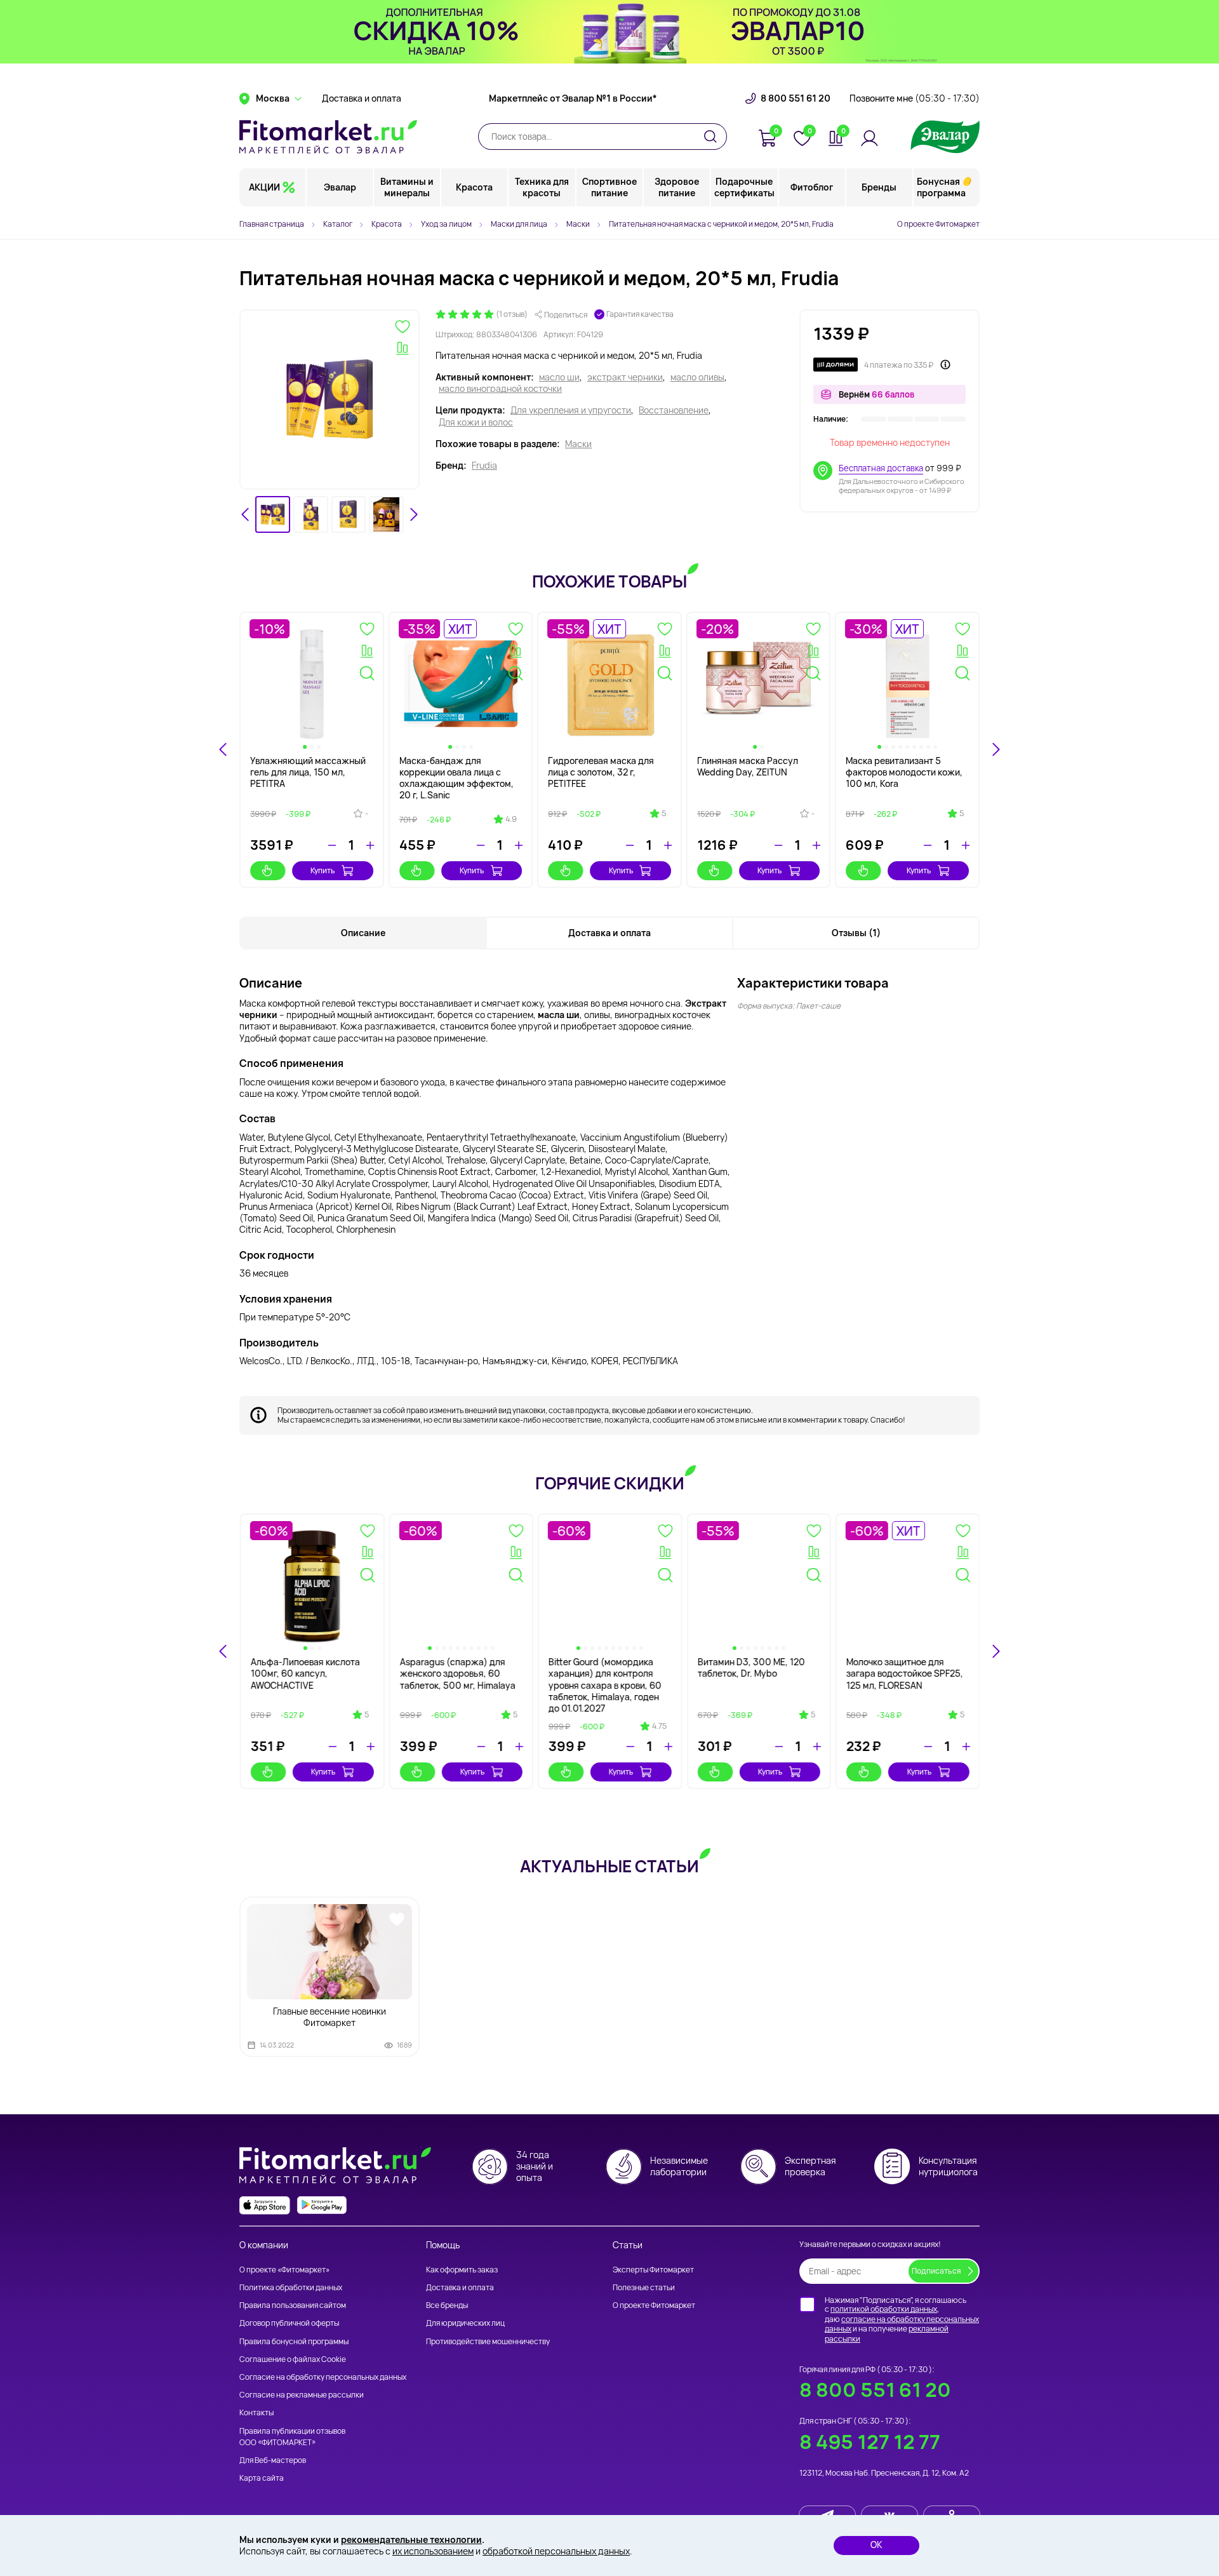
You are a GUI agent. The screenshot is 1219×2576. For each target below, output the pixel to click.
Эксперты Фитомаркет (653, 2270)
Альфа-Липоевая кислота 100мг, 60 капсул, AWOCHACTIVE (305, 1673)
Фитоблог (812, 187)
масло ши (559, 377)
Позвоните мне (915, 98)
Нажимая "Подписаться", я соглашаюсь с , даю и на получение (902, 2319)
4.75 (659, 1726)
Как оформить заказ (462, 2270)
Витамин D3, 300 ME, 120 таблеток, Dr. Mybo (751, 1667)
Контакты (256, 2412)
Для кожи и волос (476, 422)
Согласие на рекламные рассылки (302, 2395)
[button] (273, 515)
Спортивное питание (609, 187)
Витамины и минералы (407, 187)
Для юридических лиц (465, 2323)
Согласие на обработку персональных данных (323, 2377)
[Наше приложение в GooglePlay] (322, 2205)
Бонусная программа (941, 187)
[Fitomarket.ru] (328, 137)
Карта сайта (262, 2478)
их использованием (433, 2551)
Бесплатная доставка (881, 468)
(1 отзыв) (512, 314)
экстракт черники (625, 377)
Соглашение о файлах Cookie (293, 2359)
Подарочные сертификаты (744, 187)
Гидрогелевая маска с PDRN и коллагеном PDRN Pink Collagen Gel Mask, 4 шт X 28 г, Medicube (609, 778)
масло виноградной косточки (500, 389)
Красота (474, 187)
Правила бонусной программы (294, 2341)
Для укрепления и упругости (571, 410)
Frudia (484, 466)
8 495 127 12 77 (870, 2442)
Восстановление (674, 410)
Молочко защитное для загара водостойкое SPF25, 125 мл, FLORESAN (904, 1673)
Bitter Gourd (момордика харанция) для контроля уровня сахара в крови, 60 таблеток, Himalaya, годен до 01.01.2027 (604, 1685)
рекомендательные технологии (411, 2539)
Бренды (879, 187)
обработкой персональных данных (556, 2551)
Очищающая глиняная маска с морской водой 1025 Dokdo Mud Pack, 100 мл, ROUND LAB (311, 778)
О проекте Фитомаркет (938, 224)
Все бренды (447, 2305)
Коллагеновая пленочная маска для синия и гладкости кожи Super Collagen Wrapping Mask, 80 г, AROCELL (905, 784)
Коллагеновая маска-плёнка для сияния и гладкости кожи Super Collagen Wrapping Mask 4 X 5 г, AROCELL (757, 784)
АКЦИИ (264, 187)
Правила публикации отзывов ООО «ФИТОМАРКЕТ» (292, 2437)
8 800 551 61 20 (796, 98)
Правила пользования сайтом (293, 2305)
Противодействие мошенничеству (488, 2341)
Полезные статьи (644, 2287)
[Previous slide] (223, 1651)
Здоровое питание (677, 187)
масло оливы (697, 377)
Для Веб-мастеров (273, 2460)
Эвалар (340, 187)
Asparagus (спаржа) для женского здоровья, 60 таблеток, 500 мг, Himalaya (457, 1673)
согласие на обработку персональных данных (902, 2324)
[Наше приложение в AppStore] (265, 2205)
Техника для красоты (542, 187)
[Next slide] (413, 514)
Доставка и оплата (362, 98)
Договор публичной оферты (289, 2323)
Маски (578, 444)
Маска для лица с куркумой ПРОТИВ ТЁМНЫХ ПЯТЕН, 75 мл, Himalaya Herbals (458, 778)
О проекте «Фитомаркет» (284, 2270)
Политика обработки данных (291, 2287)
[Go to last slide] (246, 514)
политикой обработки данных (884, 2309)
